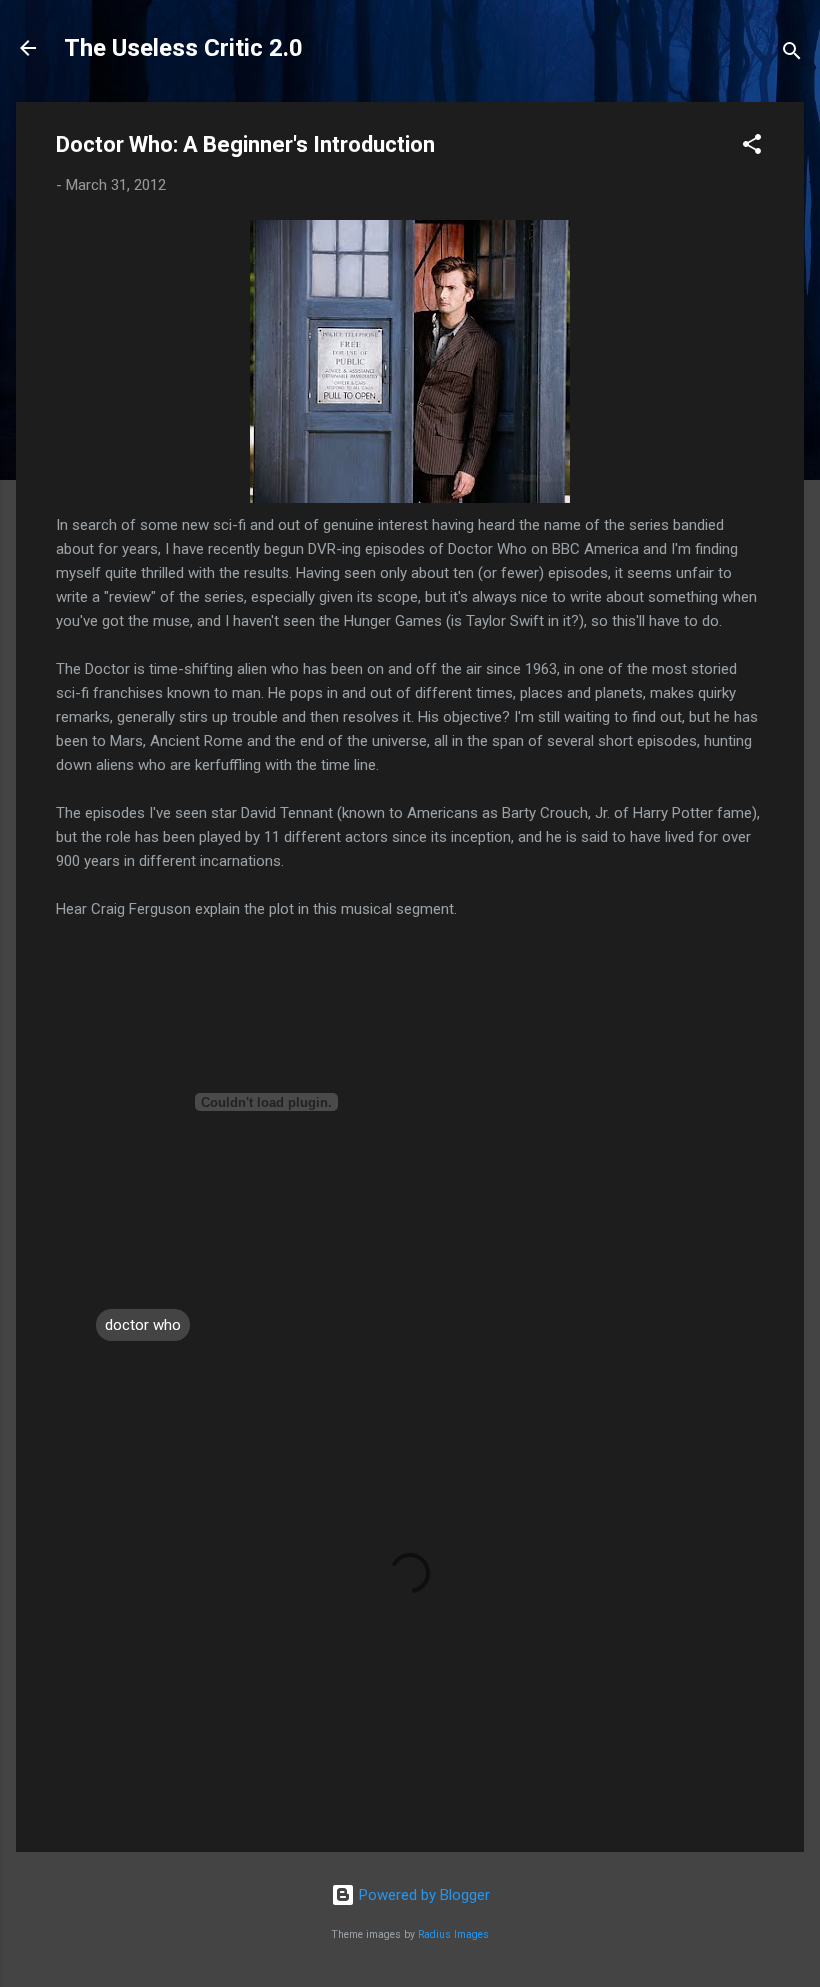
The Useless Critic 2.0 (183, 48)
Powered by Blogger (422, 1895)
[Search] (792, 54)
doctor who (143, 1325)
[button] (752, 147)
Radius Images (453, 1934)
